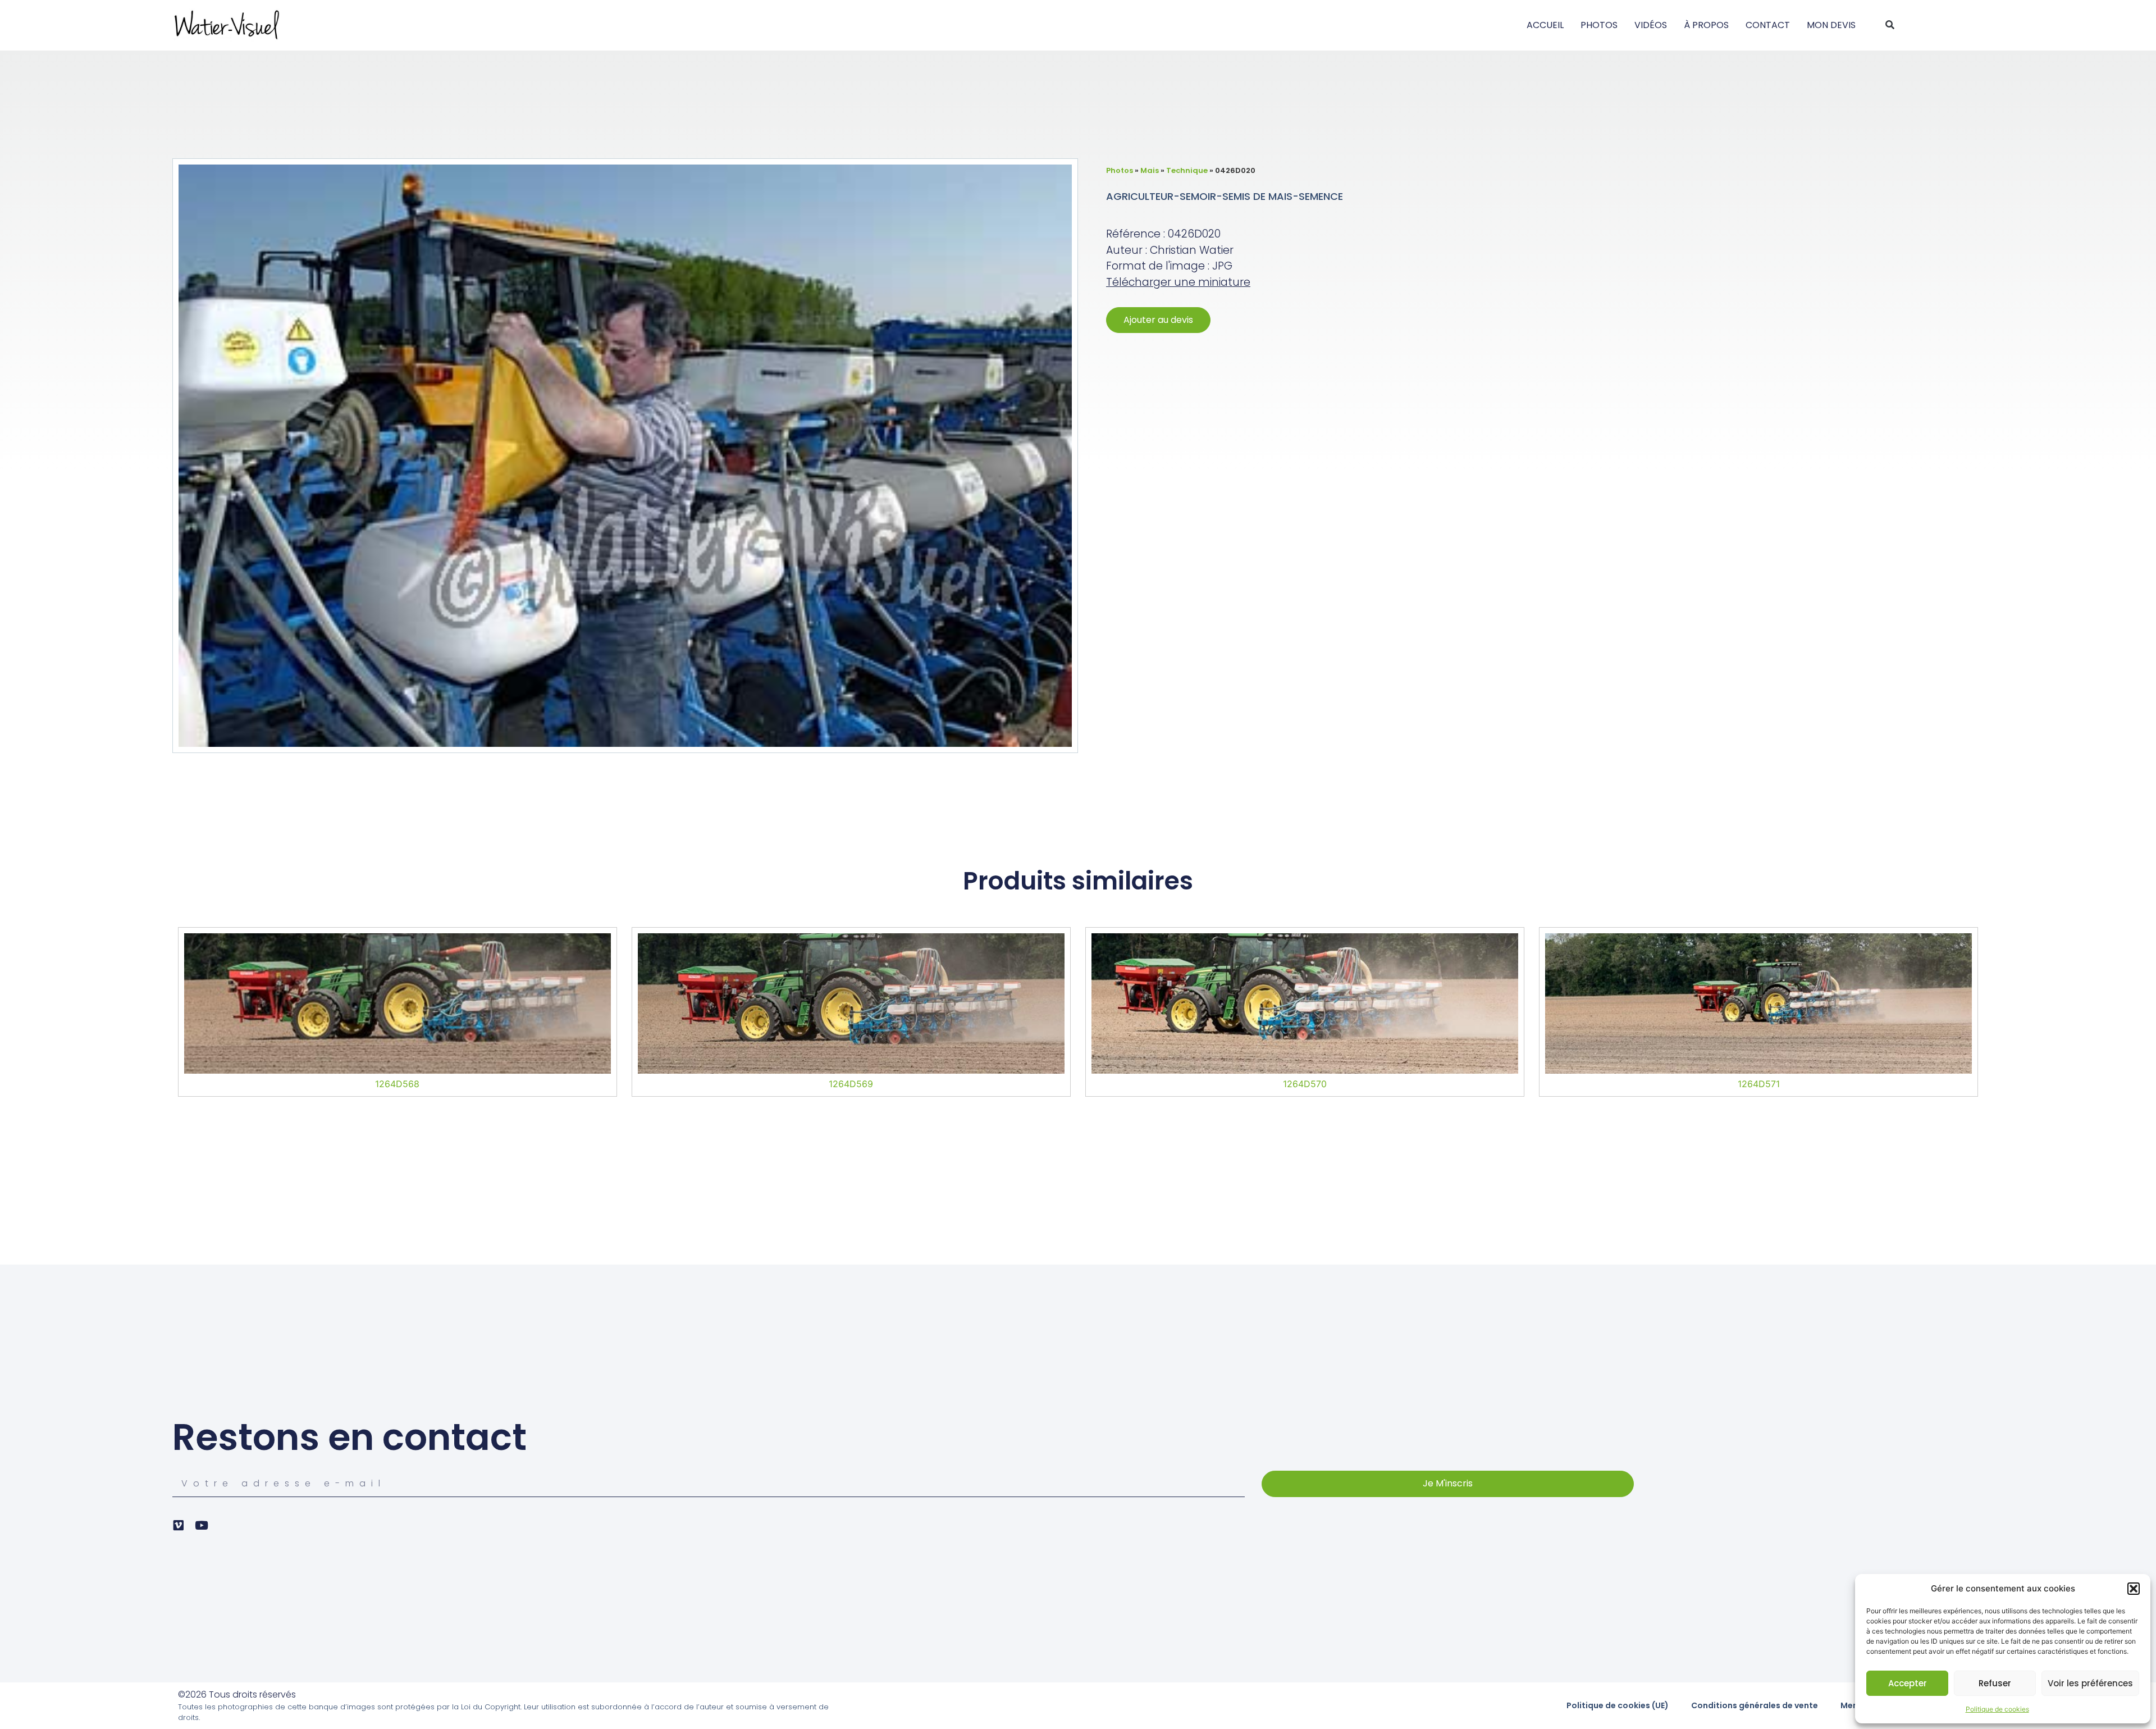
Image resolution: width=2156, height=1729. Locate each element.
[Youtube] (201, 1525)
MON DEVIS (1831, 25)
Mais (1150, 170)
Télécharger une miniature (1178, 282)
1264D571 (1759, 1084)
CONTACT (1768, 25)
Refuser (1995, 1683)
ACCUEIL (1545, 25)
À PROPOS (1706, 25)
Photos (1120, 170)
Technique (1187, 170)
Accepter (1908, 1683)
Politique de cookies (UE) (1618, 1705)
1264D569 (851, 1084)
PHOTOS (1599, 25)
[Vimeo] (178, 1525)
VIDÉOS (1651, 25)
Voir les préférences (2090, 1683)
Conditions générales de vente (1755, 1705)
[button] (2134, 1589)
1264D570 (1305, 1084)
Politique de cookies (1997, 1709)
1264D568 (397, 1084)
